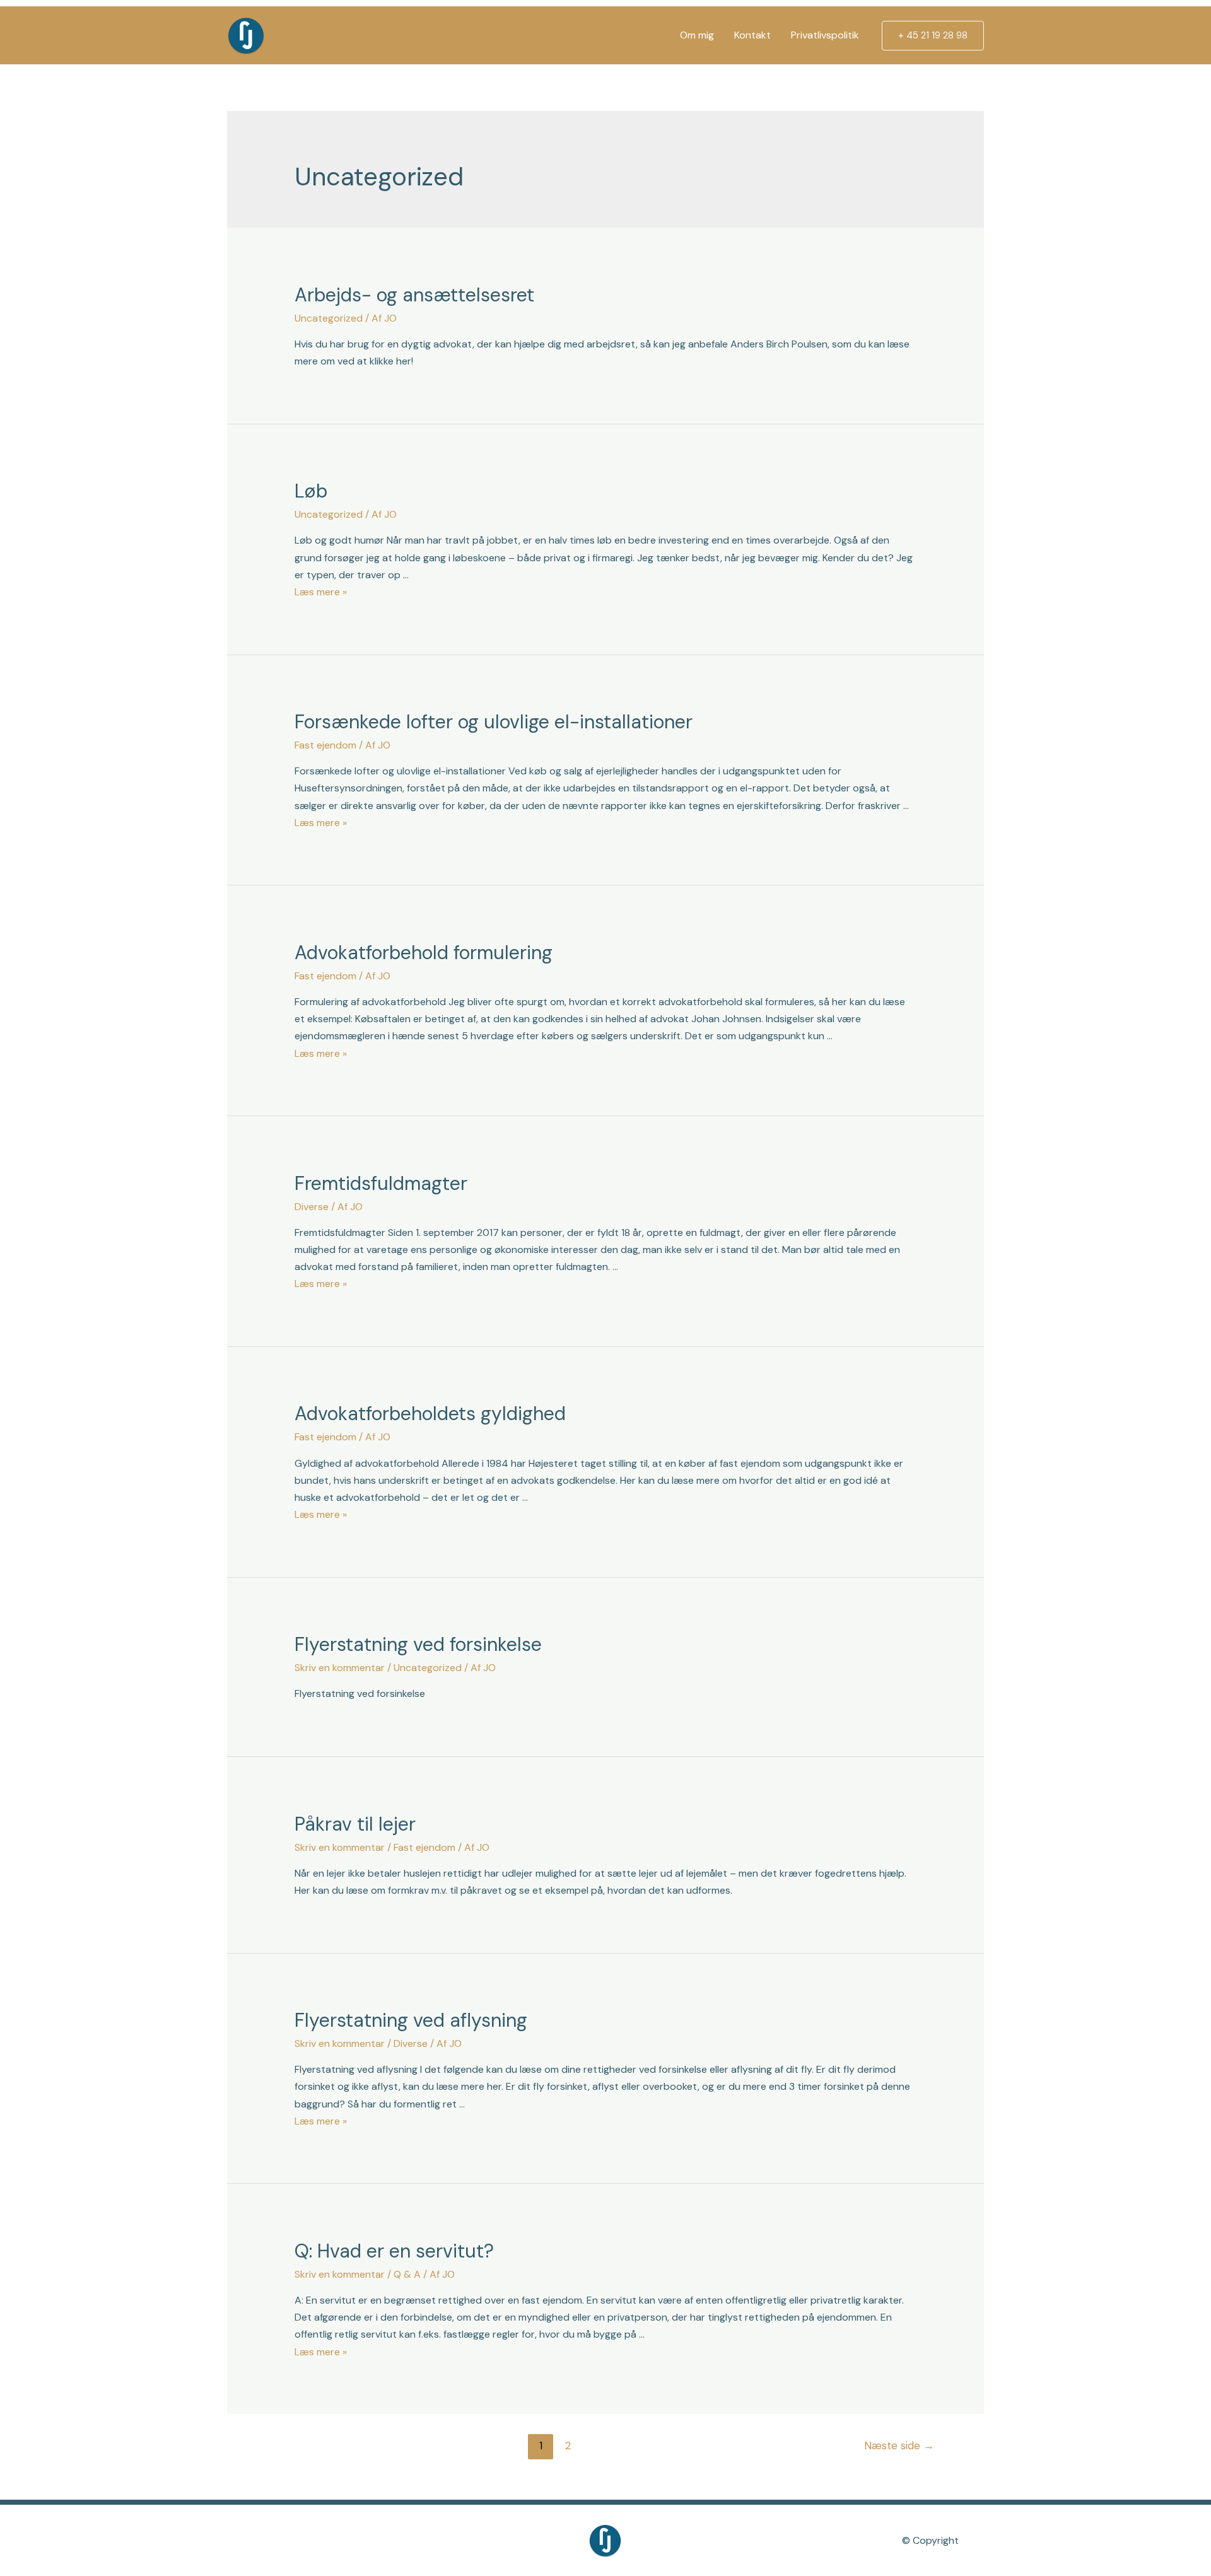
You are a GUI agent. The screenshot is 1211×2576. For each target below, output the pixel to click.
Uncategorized (329, 318)
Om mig (697, 35)
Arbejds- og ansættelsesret (414, 295)
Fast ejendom (325, 745)
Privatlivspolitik (825, 35)
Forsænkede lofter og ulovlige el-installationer (494, 722)
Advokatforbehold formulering (424, 953)
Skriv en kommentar (340, 1668)
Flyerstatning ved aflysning (411, 2020)
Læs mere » (321, 592)
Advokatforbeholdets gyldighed (430, 1413)
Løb (311, 491)
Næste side (899, 2445)
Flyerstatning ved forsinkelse (418, 1644)
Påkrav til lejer (355, 1824)
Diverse (312, 1207)
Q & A (407, 2274)
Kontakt (752, 35)
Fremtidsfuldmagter (381, 1183)
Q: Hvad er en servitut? (394, 2251)
